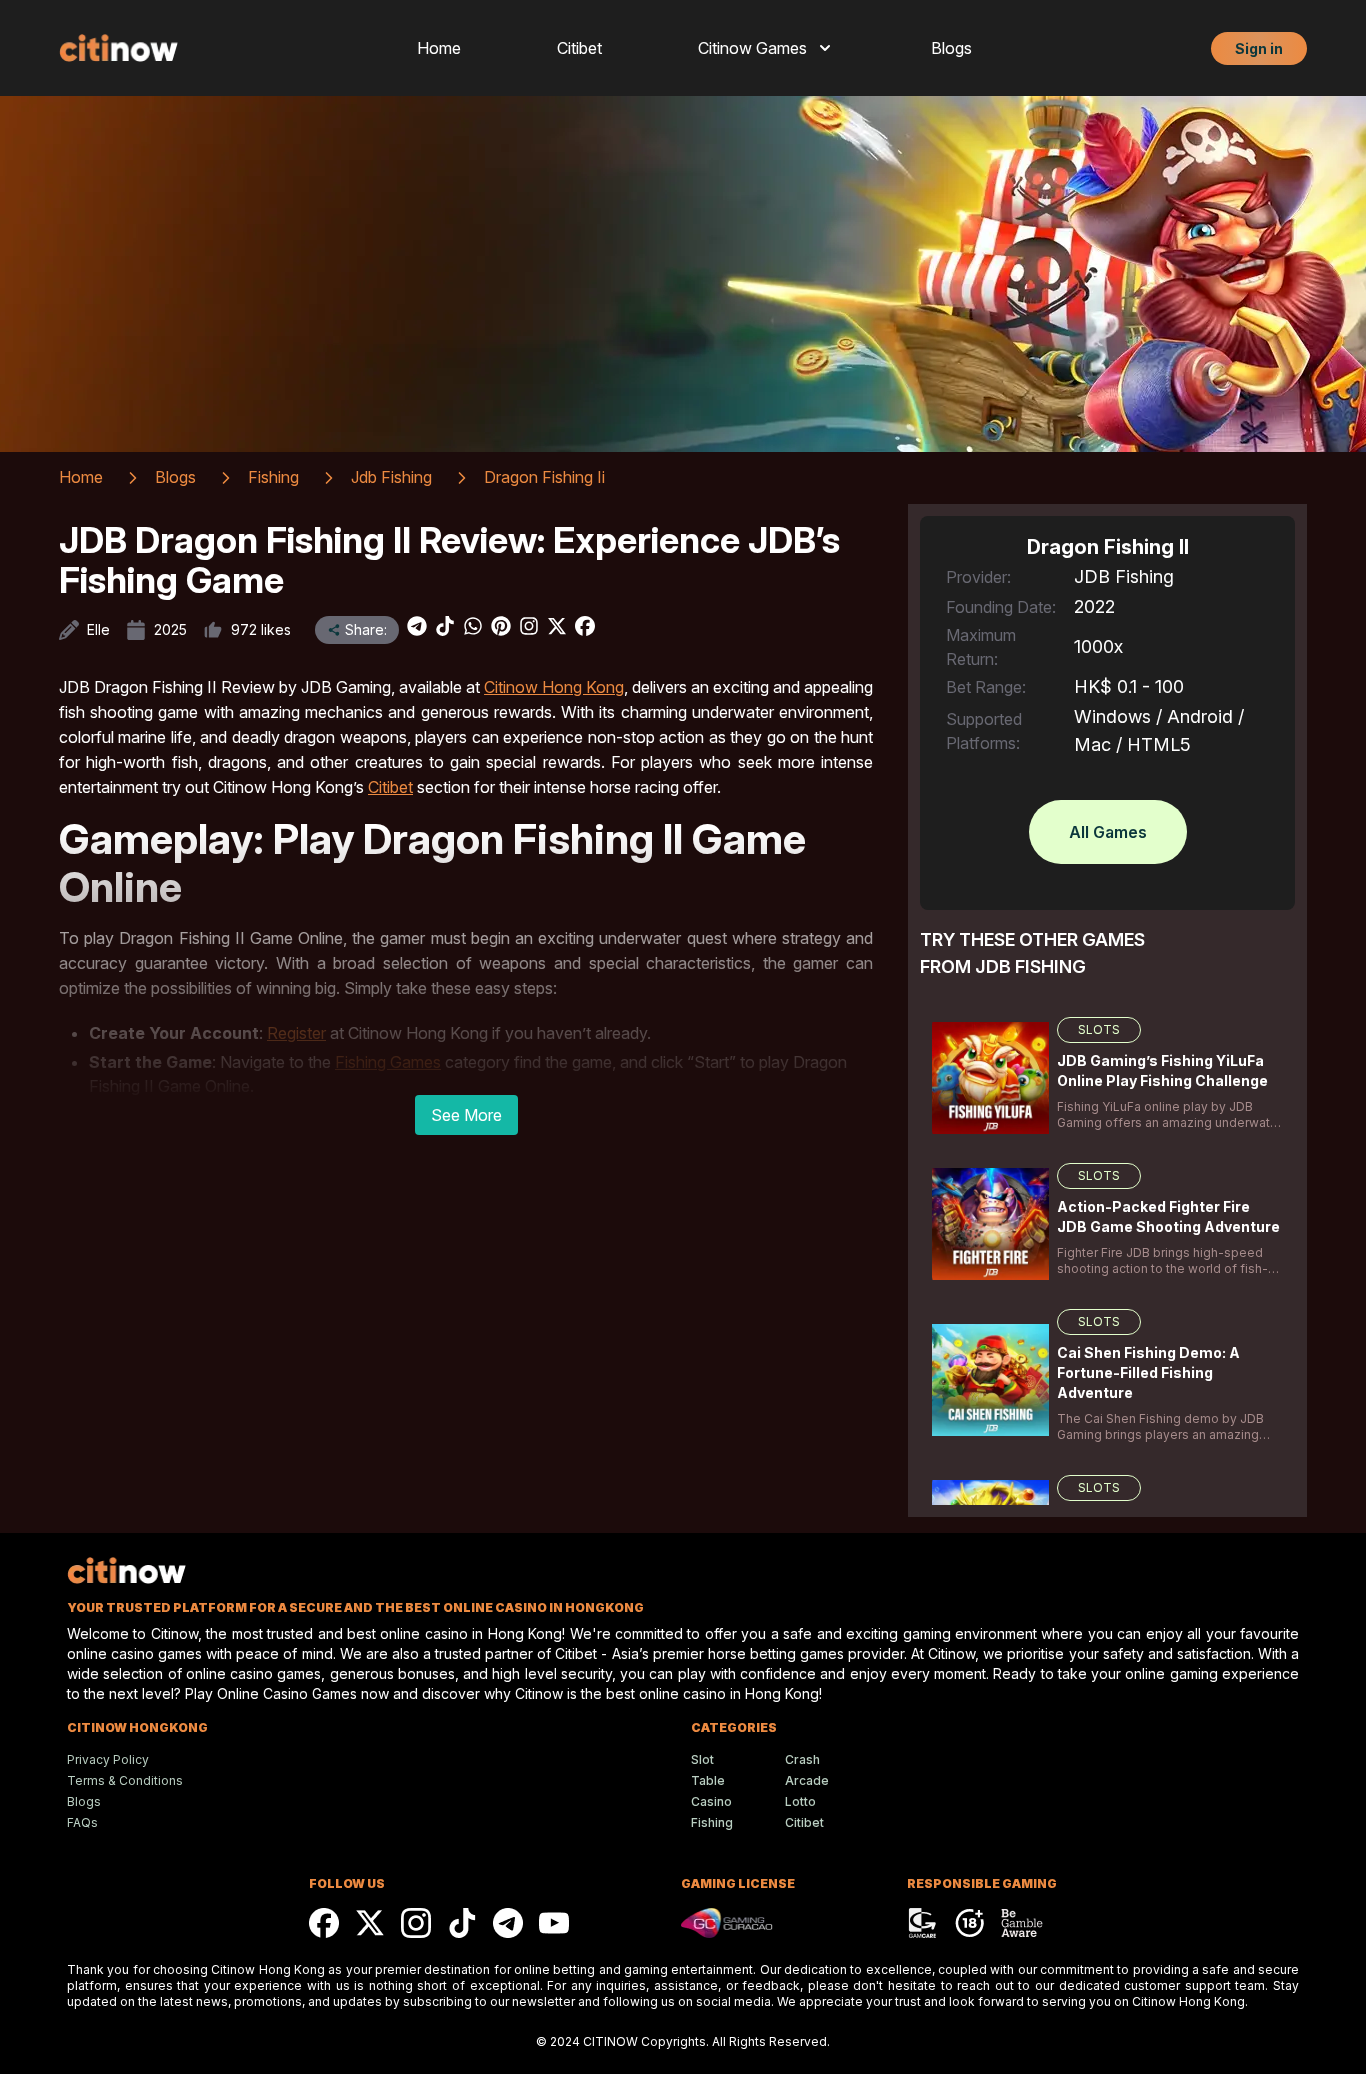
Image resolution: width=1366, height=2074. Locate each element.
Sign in (1259, 48)
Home (439, 48)
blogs (175, 477)
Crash (802, 1759)
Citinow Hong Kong (554, 687)
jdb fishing (391, 477)
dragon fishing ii (544, 477)
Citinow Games (752, 48)
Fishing (712, 1822)
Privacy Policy (108, 1759)
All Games (1108, 832)
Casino (711, 1801)
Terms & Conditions (125, 1780)
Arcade (807, 1780)
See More (466, 1115)
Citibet (579, 48)
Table (708, 1780)
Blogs (951, 48)
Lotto (800, 1801)
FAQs (82, 1822)
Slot (702, 1759)
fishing (273, 477)
